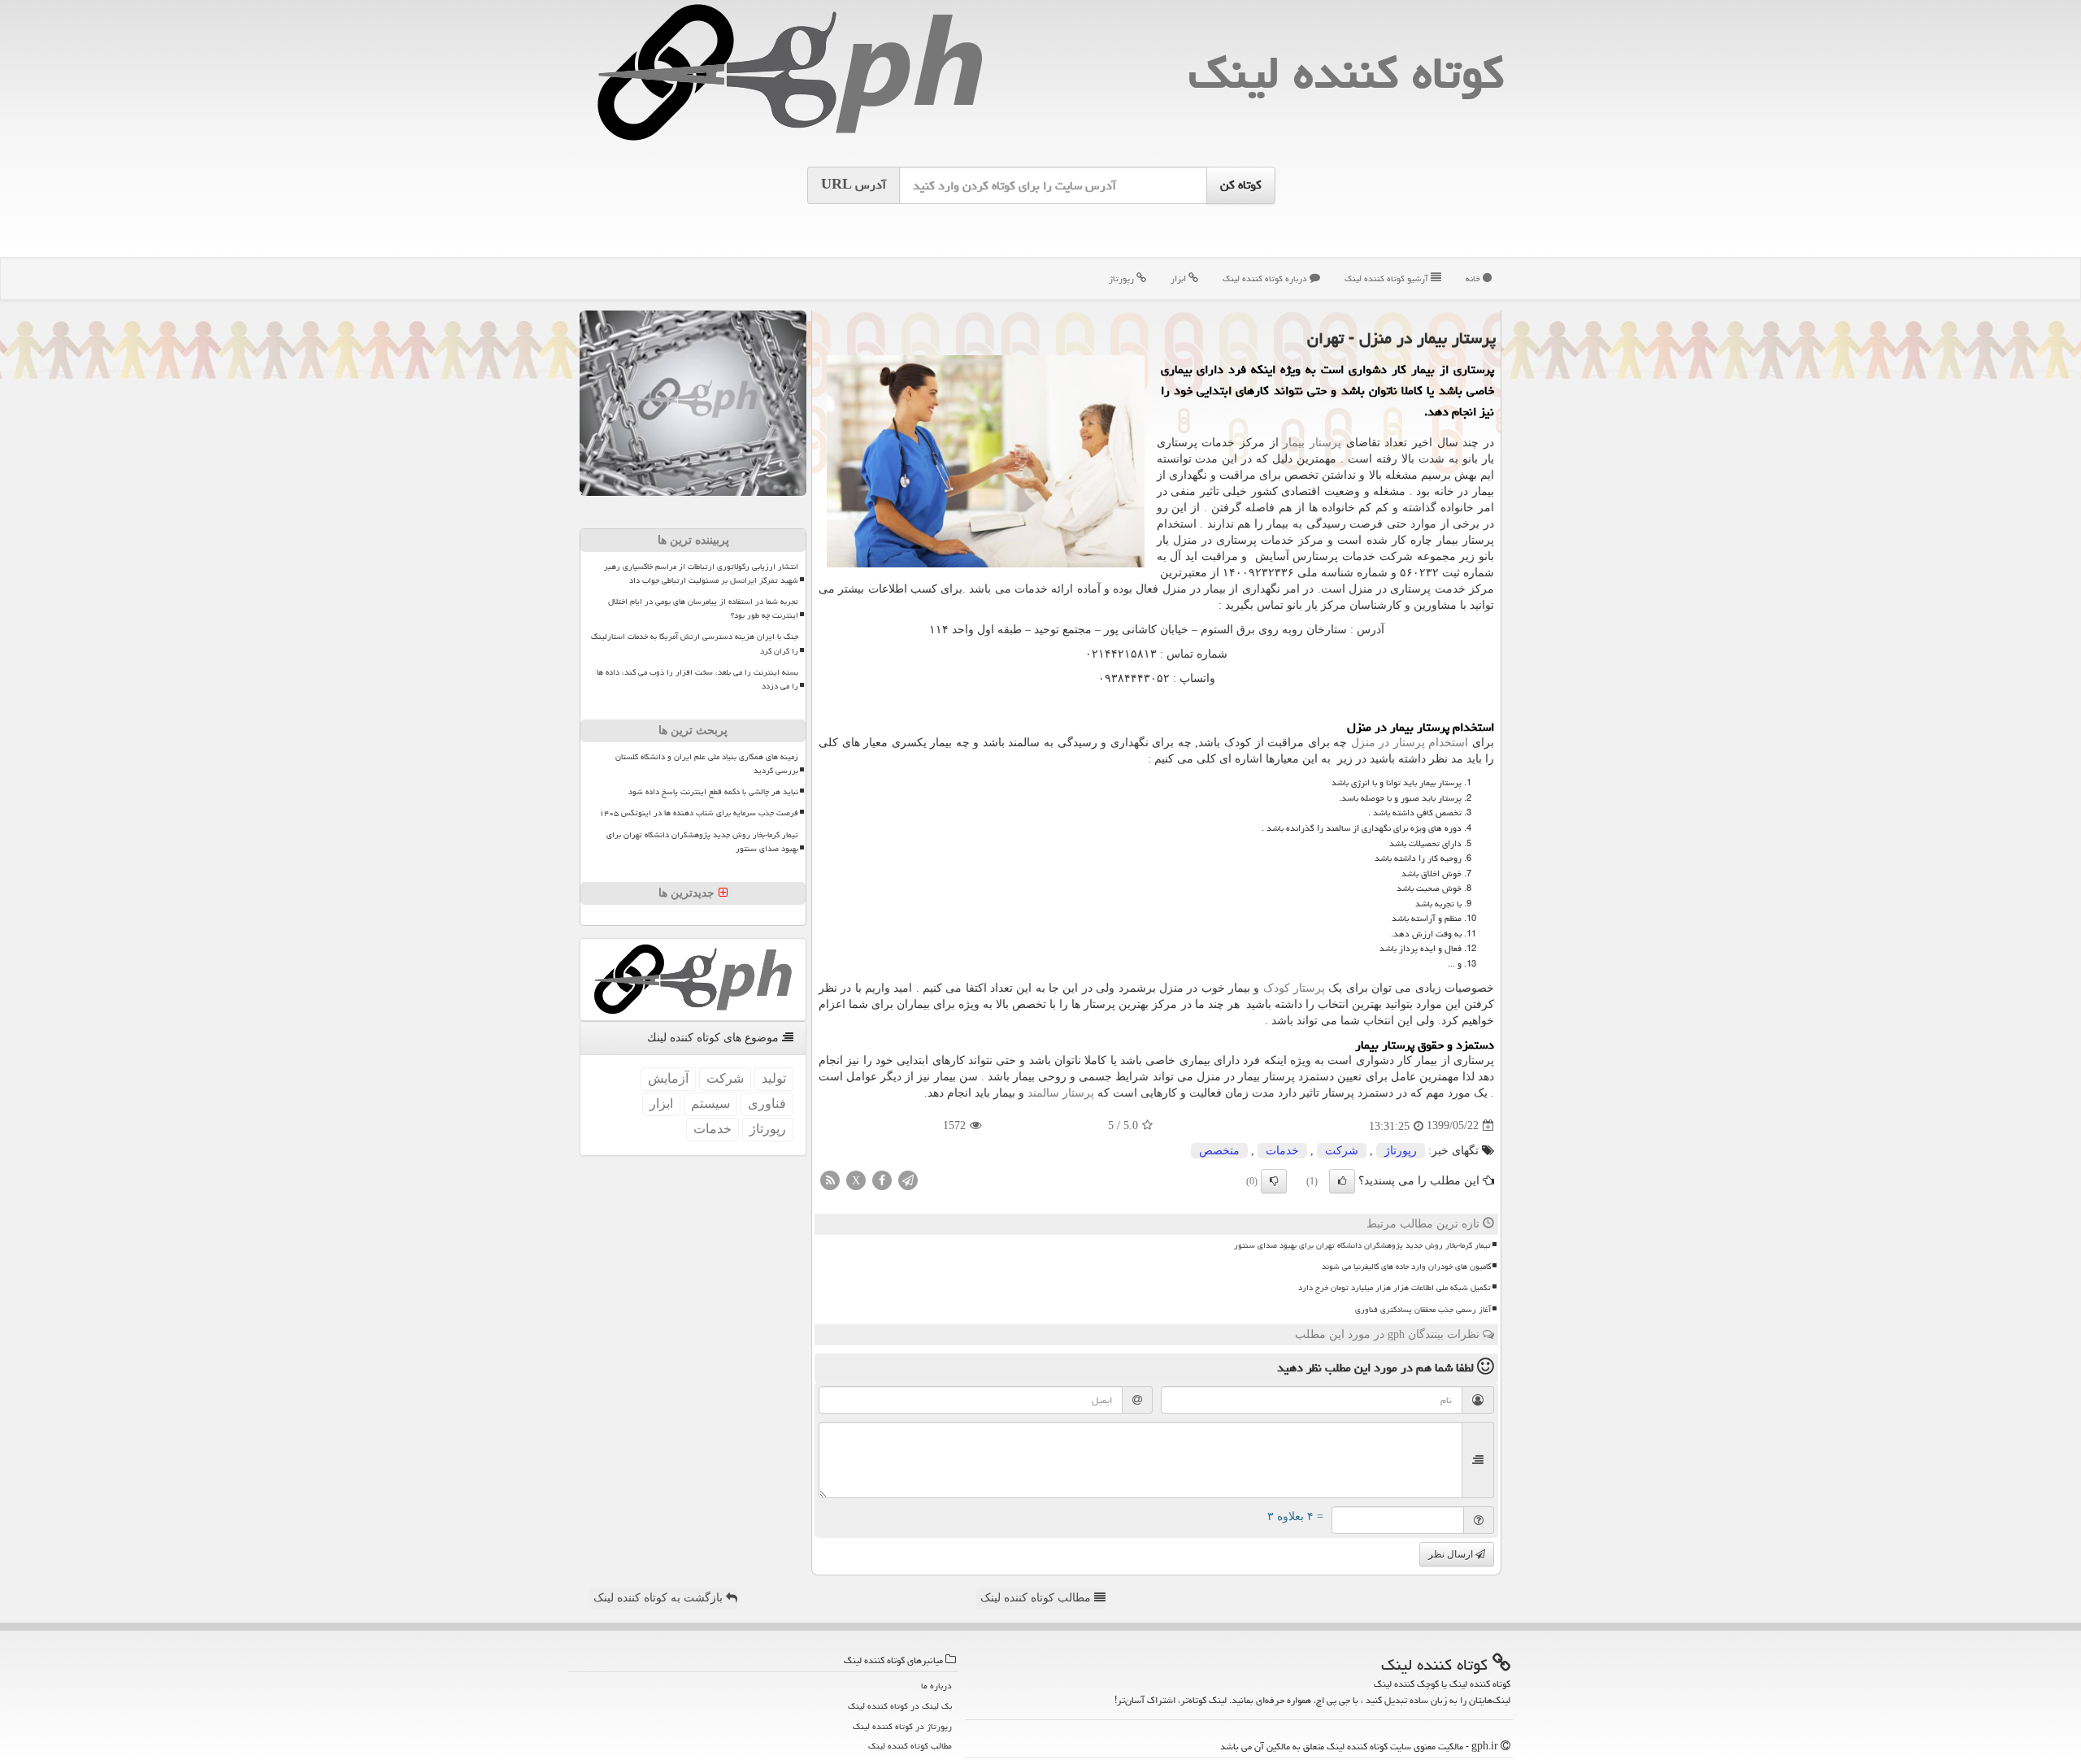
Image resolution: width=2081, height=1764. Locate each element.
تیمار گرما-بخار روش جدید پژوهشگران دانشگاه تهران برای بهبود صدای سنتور (1362, 1245)
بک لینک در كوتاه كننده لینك (900, 1706)
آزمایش (668, 1078)
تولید (774, 1078)
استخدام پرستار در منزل (1410, 743)
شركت (1342, 1151)
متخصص (1219, 1151)
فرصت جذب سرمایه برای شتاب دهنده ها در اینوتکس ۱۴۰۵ (699, 813)
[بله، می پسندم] (1342, 1181)
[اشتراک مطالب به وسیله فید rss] (830, 1179)
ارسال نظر (1452, 1554)
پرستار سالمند (1061, 1093)
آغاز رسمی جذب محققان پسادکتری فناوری (1423, 1310)
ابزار (1180, 278)
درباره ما (936, 1686)
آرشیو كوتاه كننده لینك (1388, 278)
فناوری (767, 1104)
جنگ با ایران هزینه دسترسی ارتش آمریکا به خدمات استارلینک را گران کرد (695, 643)
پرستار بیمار (1312, 443)
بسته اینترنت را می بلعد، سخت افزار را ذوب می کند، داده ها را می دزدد (697, 679)
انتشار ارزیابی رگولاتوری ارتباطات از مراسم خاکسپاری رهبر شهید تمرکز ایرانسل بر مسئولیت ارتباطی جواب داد (701, 574)
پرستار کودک (1294, 988)
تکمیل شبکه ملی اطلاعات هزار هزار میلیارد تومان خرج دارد (1395, 1288)
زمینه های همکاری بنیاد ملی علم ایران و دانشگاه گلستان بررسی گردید (707, 764)
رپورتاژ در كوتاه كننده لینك (902, 1726)
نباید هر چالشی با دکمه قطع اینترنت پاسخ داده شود (713, 792)
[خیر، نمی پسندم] (1274, 1181)
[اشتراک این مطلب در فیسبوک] (882, 1179)
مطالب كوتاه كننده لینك (910, 1746)
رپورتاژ (1123, 278)
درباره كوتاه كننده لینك (1266, 278)
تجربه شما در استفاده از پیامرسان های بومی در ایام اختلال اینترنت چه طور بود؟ (703, 608)
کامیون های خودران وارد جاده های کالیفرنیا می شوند (1406, 1267)
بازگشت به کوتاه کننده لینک (660, 1598)
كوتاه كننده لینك (1346, 73)
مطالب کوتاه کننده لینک (1037, 1598)
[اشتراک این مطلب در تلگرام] (908, 1179)
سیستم (710, 1104)
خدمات (1282, 1151)
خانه (1474, 278)
